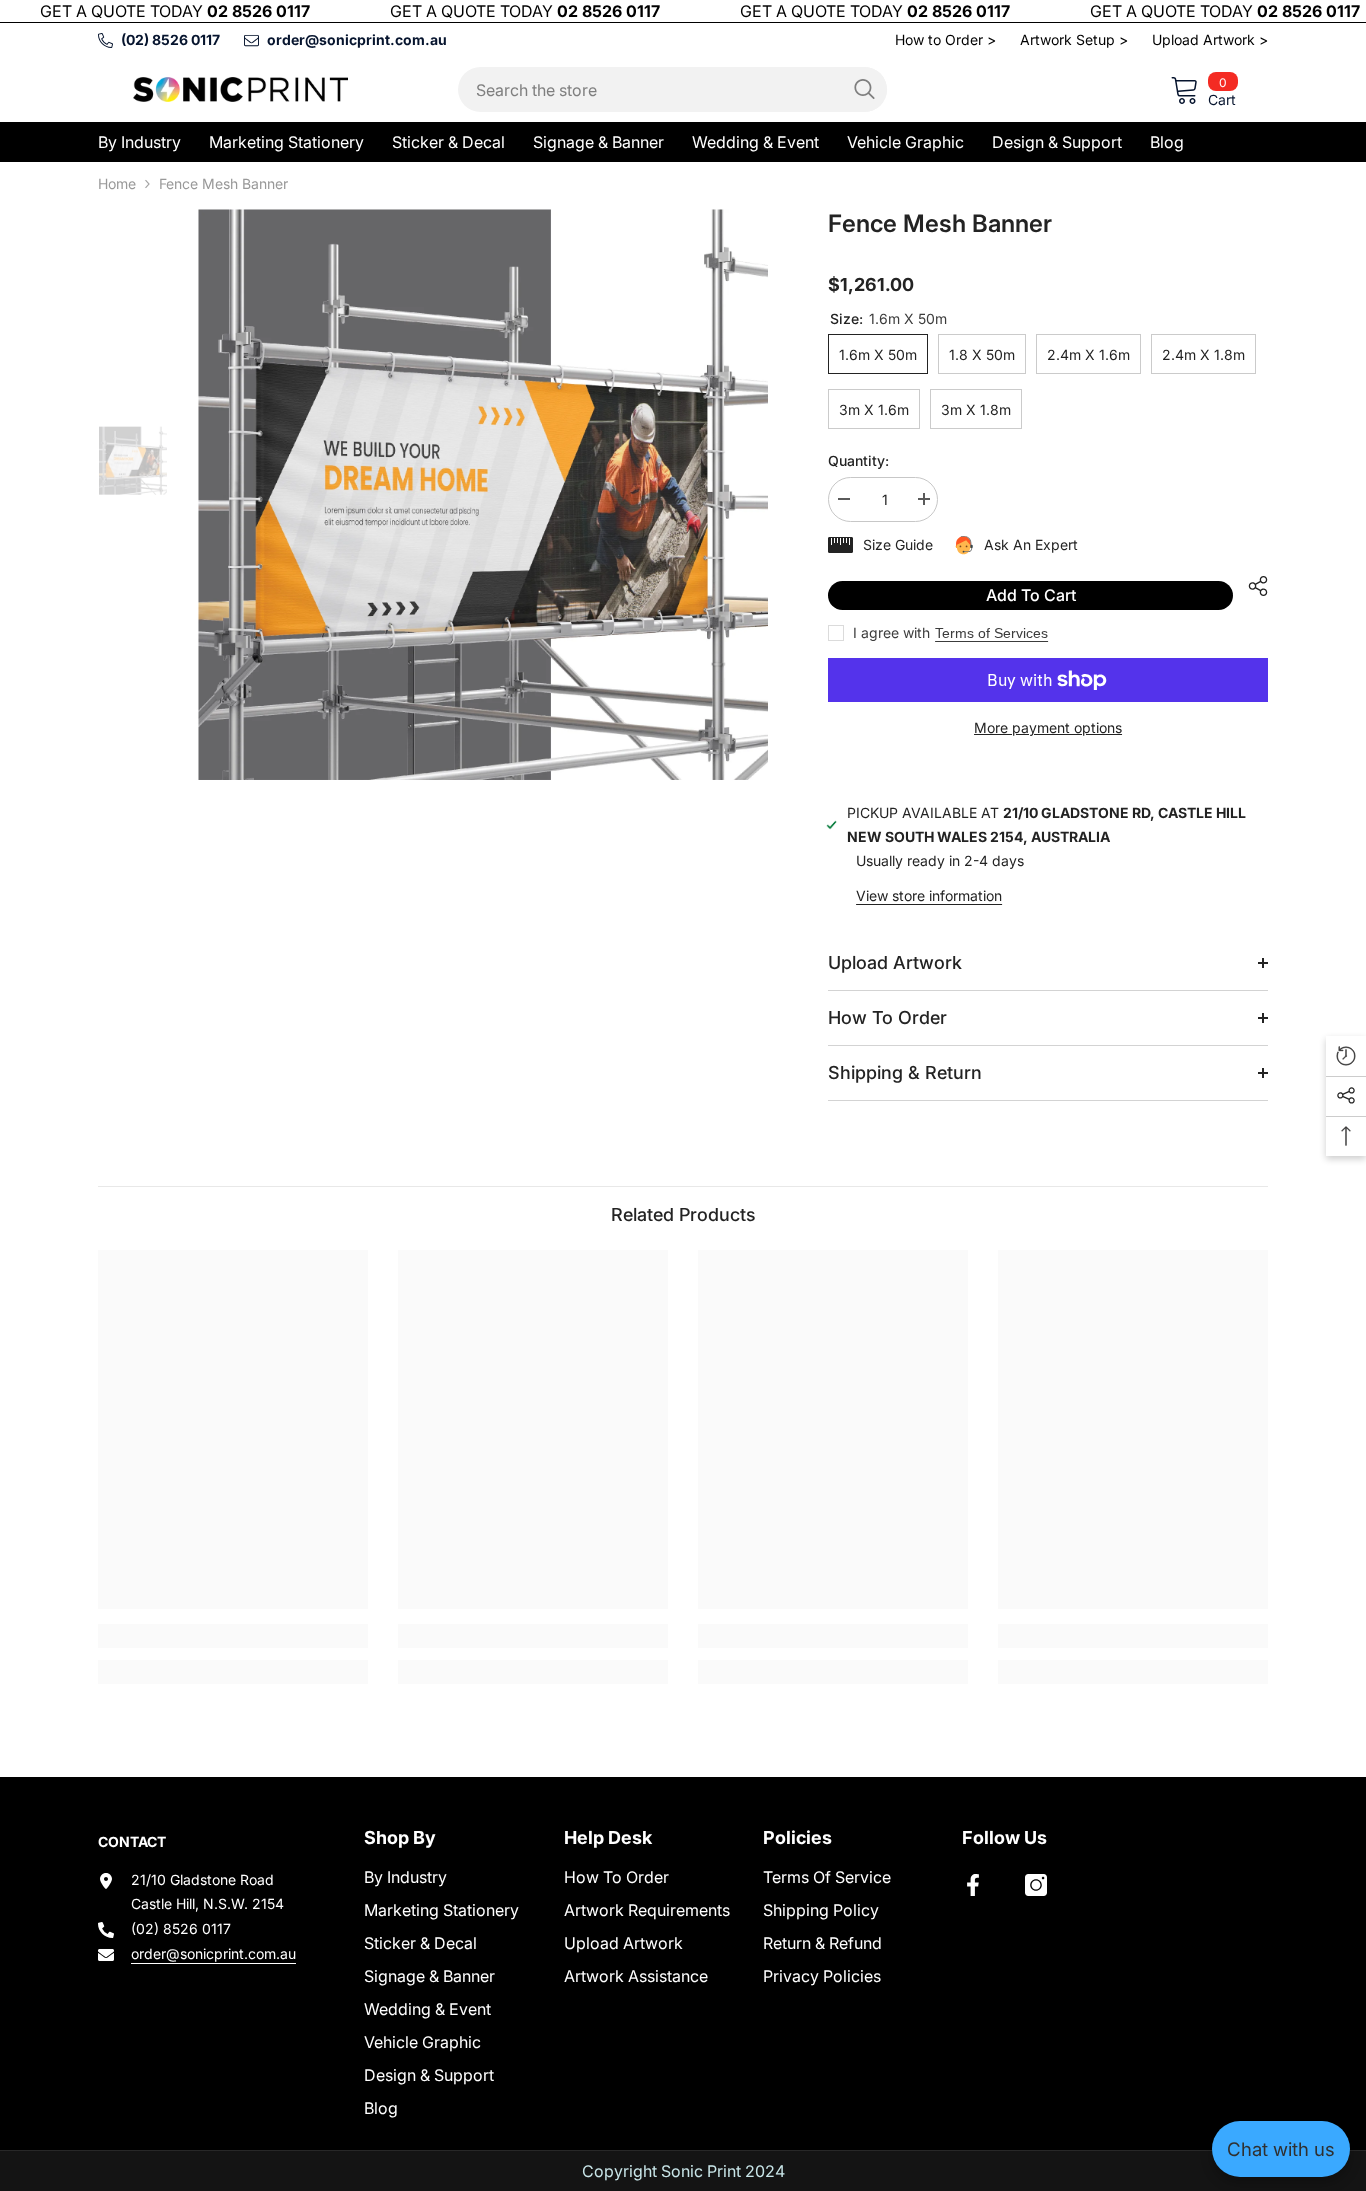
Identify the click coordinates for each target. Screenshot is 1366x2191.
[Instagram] (1036, 1885)
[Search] (672, 89)
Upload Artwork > (1210, 39)
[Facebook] (973, 1885)
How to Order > (945, 39)
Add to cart (1031, 595)
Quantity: (858, 460)
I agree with (891, 632)
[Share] (1250, 586)
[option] (483, 494)
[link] (233, 1636)
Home (117, 183)
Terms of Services (991, 633)
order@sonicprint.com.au (213, 1953)
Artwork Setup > (1074, 39)
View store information (929, 895)
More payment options (1048, 727)
